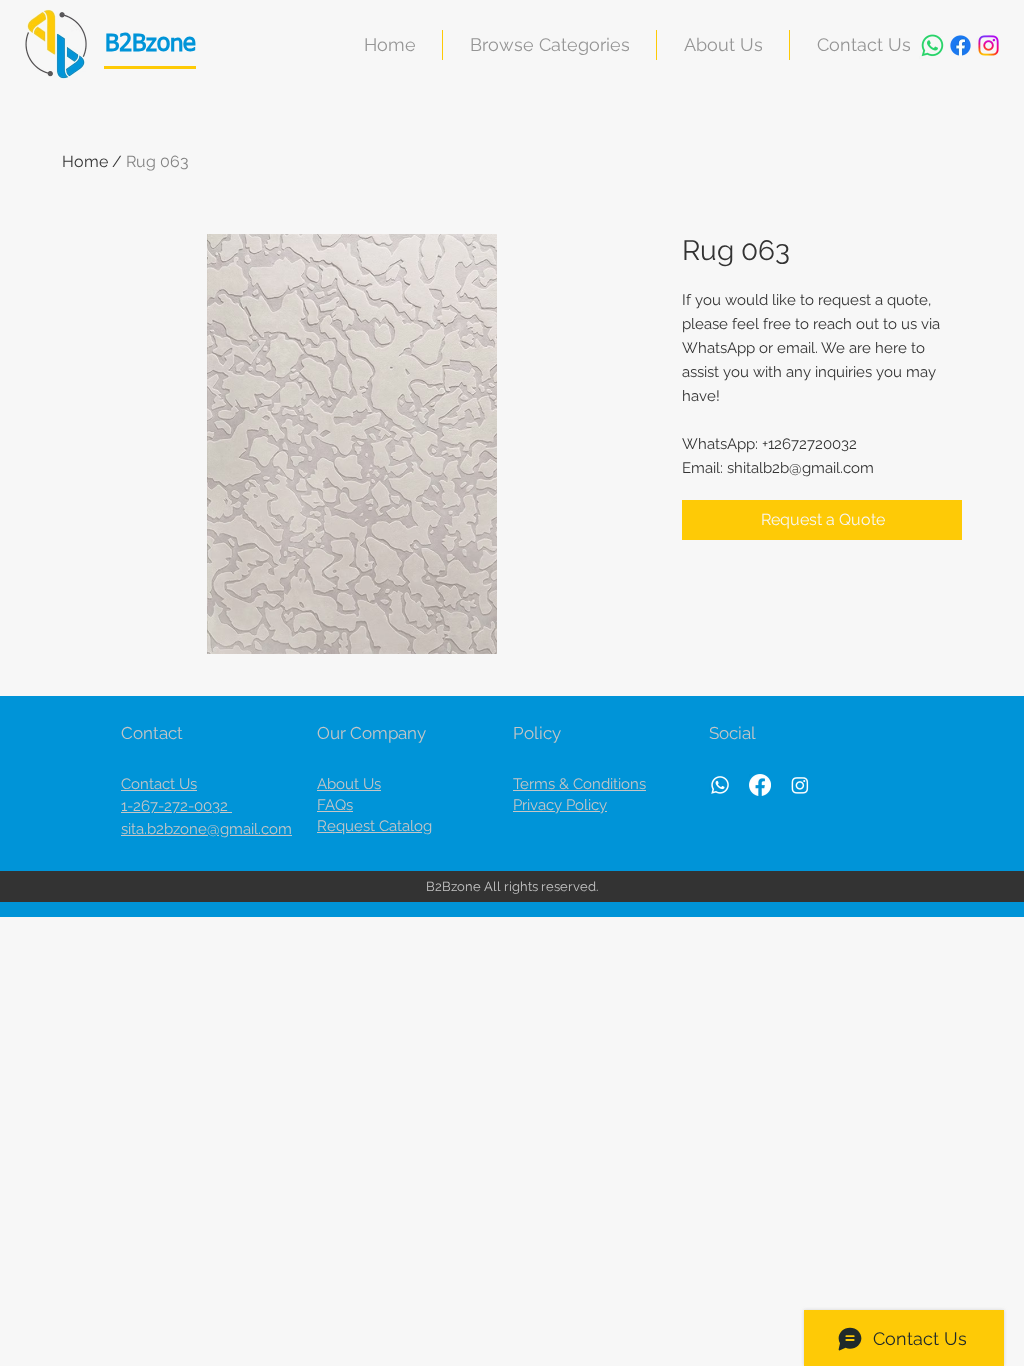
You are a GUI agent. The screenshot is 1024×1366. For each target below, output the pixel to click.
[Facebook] (960, 45)
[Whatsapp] (932, 45)
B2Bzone (150, 44)
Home (85, 161)
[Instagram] (988, 45)
